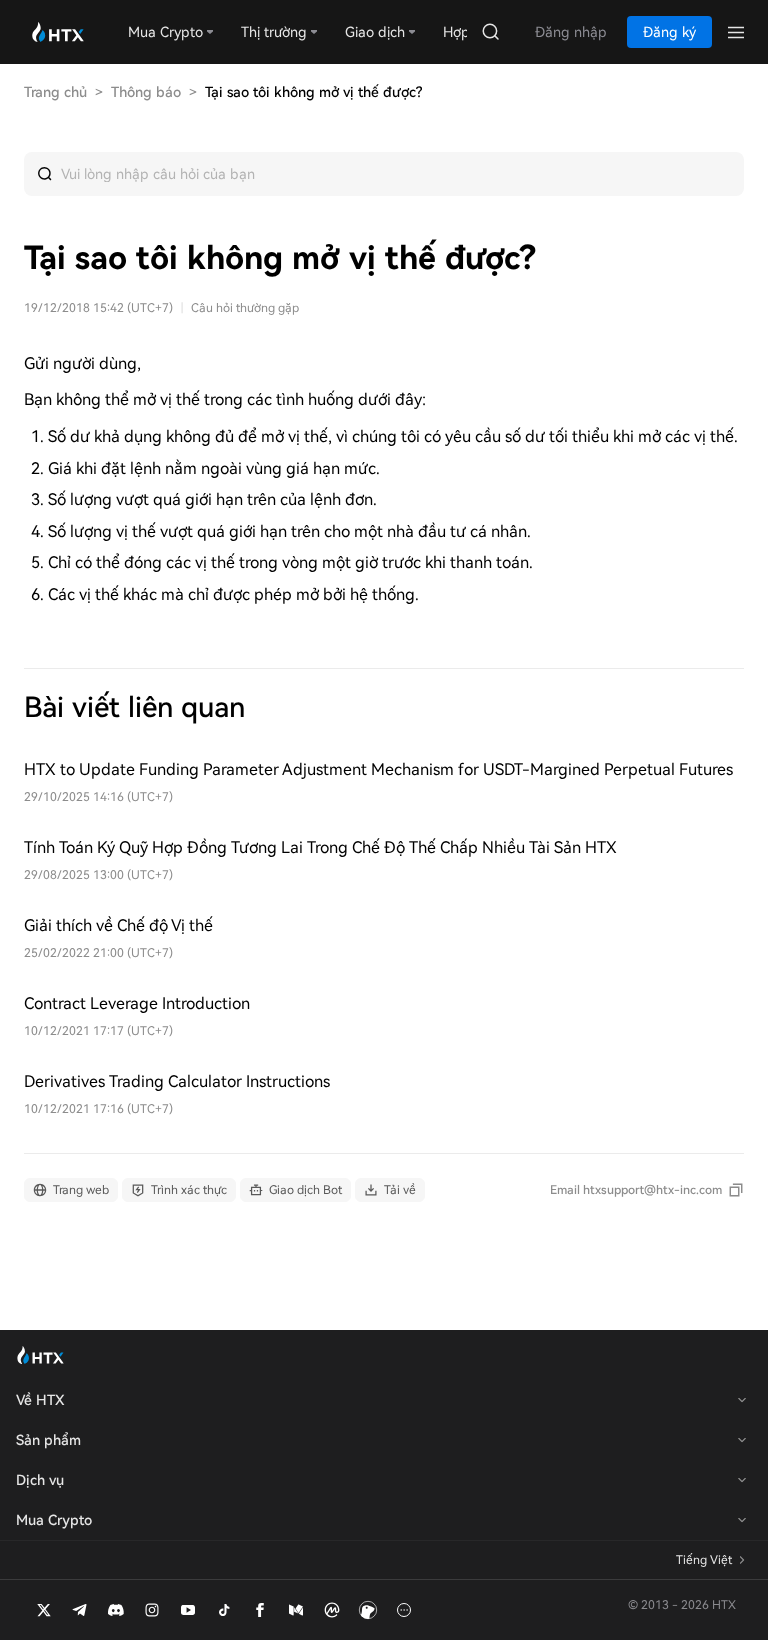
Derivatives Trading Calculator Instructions (177, 1081)
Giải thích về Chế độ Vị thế (118, 925)
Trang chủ (55, 92)
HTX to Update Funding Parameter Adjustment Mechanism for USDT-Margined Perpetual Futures (378, 769)
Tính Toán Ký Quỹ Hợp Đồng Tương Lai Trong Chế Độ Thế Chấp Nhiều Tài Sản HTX (320, 847)
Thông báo (146, 92)
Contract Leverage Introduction (137, 1003)
